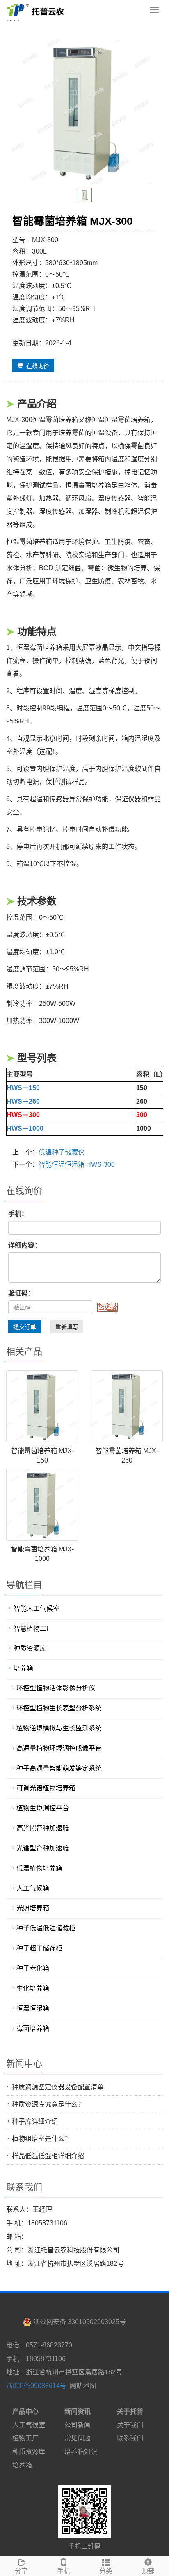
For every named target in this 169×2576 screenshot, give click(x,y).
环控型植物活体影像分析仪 (56, 1688)
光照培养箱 (33, 1908)
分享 (21, 2571)
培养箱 (23, 1668)
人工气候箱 (33, 1888)
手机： (18, 1214)
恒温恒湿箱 (33, 2008)
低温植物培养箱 (39, 1868)
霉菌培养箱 (33, 2028)
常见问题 (78, 2438)
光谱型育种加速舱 (43, 1848)
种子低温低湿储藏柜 (46, 1928)
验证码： (21, 1293)
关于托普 (130, 2412)
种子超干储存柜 (39, 1948)
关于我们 (130, 2425)
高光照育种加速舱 (43, 1828)
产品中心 (25, 2412)
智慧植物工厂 (33, 1629)
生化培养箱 (33, 1988)
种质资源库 (30, 1648)
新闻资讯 (78, 2412)
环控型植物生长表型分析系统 (59, 1708)
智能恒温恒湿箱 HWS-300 (77, 1164)
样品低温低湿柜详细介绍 (48, 2156)
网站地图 (83, 2386)
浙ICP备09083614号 (36, 2386)
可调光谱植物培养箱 (46, 1788)
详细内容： (25, 1245)
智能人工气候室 (37, 1609)
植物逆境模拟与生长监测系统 (59, 1728)
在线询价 (36, 366)
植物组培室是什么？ (41, 2139)
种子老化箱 (33, 1968)
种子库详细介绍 (35, 2121)
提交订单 (25, 1327)
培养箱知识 (81, 2452)
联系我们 (130, 2438)
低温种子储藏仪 (62, 1152)
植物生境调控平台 (43, 1808)
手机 (64, 2571)
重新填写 (67, 1327)
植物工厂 (25, 2438)
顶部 (148, 2571)
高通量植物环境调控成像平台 (59, 1748)
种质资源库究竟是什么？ (48, 2104)
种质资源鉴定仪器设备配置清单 (58, 2087)
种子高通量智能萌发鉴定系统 (59, 1768)
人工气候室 (29, 2425)
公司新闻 (78, 2425)
